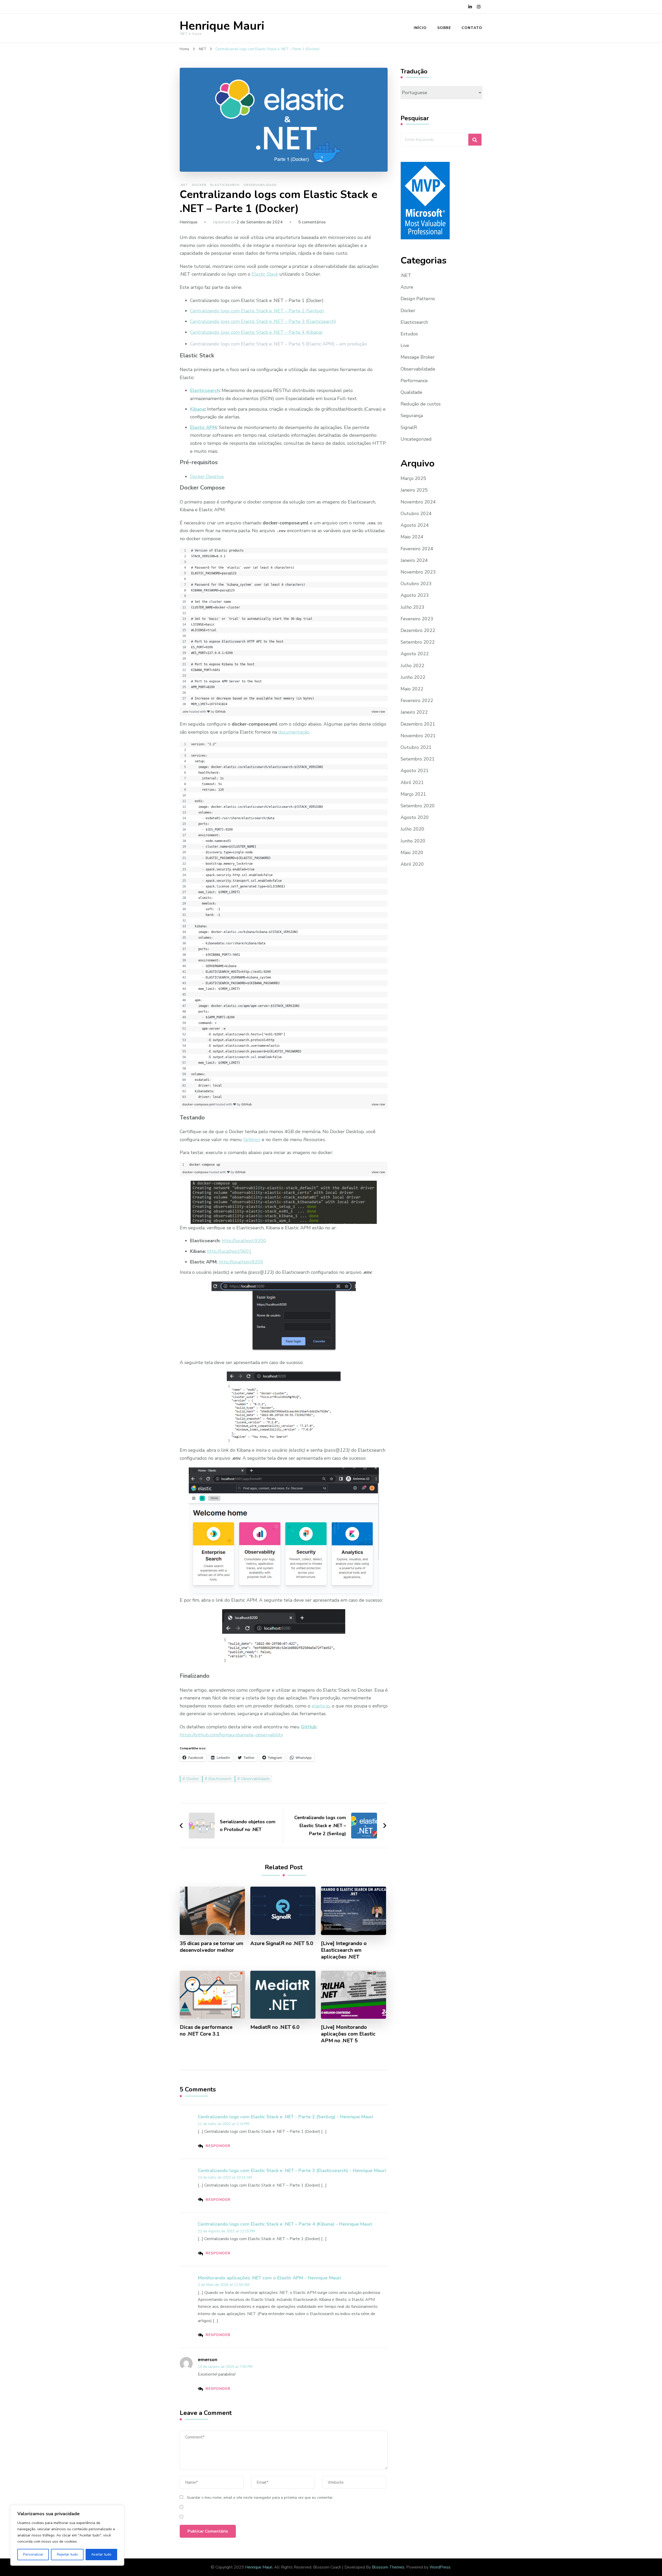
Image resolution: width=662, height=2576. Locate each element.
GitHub (220, 711)
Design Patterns (418, 299)
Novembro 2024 (418, 502)
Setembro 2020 (418, 806)
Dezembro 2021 (418, 724)
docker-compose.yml (199, 1104)
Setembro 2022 (418, 642)
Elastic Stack (265, 274)
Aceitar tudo (101, 2554)
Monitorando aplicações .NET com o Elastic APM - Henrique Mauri (269, 2278)
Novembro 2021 (418, 736)
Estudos (409, 334)
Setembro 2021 (418, 759)
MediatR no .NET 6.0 (275, 2027)
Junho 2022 (413, 677)
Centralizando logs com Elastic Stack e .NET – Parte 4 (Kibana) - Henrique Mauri (285, 2224)
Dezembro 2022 (418, 630)
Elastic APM (203, 427)
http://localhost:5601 (229, 1251)
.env (186, 711)
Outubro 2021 (416, 747)
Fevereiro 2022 (417, 701)
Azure (407, 287)
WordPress (440, 2567)
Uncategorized (416, 439)
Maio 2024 (412, 537)
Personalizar (33, 2554)
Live (405, 345)
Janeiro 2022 (414, 712)
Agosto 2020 (415, 817)
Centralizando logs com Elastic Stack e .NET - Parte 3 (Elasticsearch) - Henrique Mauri (292, 2171)
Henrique (189, 222)
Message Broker (418, 357)
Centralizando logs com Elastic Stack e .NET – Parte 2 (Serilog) (257, 311)
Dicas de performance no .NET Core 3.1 (206, 2031)
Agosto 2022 (415, 654)
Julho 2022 (412, 666)
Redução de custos (421, 404)
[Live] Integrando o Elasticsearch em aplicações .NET (344, 1950)
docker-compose (196, 1172)
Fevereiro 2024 (417, 549)
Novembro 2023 (418, 572)
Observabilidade (260, 185)
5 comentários (312, 222)
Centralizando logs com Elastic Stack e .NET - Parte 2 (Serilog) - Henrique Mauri (285, 2117)
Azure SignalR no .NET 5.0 (282, 1944)
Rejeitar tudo (67, 2554)
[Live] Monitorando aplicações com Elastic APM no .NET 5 (348, 2034)
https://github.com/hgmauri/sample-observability (231, 1735)
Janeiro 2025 (414, 490)
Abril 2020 (412, 864)
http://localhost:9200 (244, 1241)
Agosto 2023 (415, 595)
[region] (284, 627)
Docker (199, 185)
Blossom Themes (388, 2567)
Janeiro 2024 (414, 560)
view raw (378, 711)
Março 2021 (413, 794)
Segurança (412, 416)
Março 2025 (413, 478)
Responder (218, 2146)
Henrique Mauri (222, 26)
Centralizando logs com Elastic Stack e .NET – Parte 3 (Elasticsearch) (263, 321)
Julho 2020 (412, 829)
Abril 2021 (412, 782)
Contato (472, 28)
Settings (252, 1140)
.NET (184, 185)
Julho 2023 (412, 607)
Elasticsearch (225, 185)
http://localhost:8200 (241, 1262)
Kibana (197, 409)
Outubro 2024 (416, 514)
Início (420, 28)
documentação (294, 732)
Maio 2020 (412, 853)
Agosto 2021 (415, 771)
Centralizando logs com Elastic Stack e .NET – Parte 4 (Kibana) (256, 332)
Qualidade (411, 392)
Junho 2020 (413, 841)
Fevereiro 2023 (417, 619)
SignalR (409, 427)
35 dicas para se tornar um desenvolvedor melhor (212, 1947)
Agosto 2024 (415, 525)
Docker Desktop (207, 477)
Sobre (444, 28)
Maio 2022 (412, 689)
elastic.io (321, 1706)
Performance (414, 381)
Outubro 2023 (416, 584)
